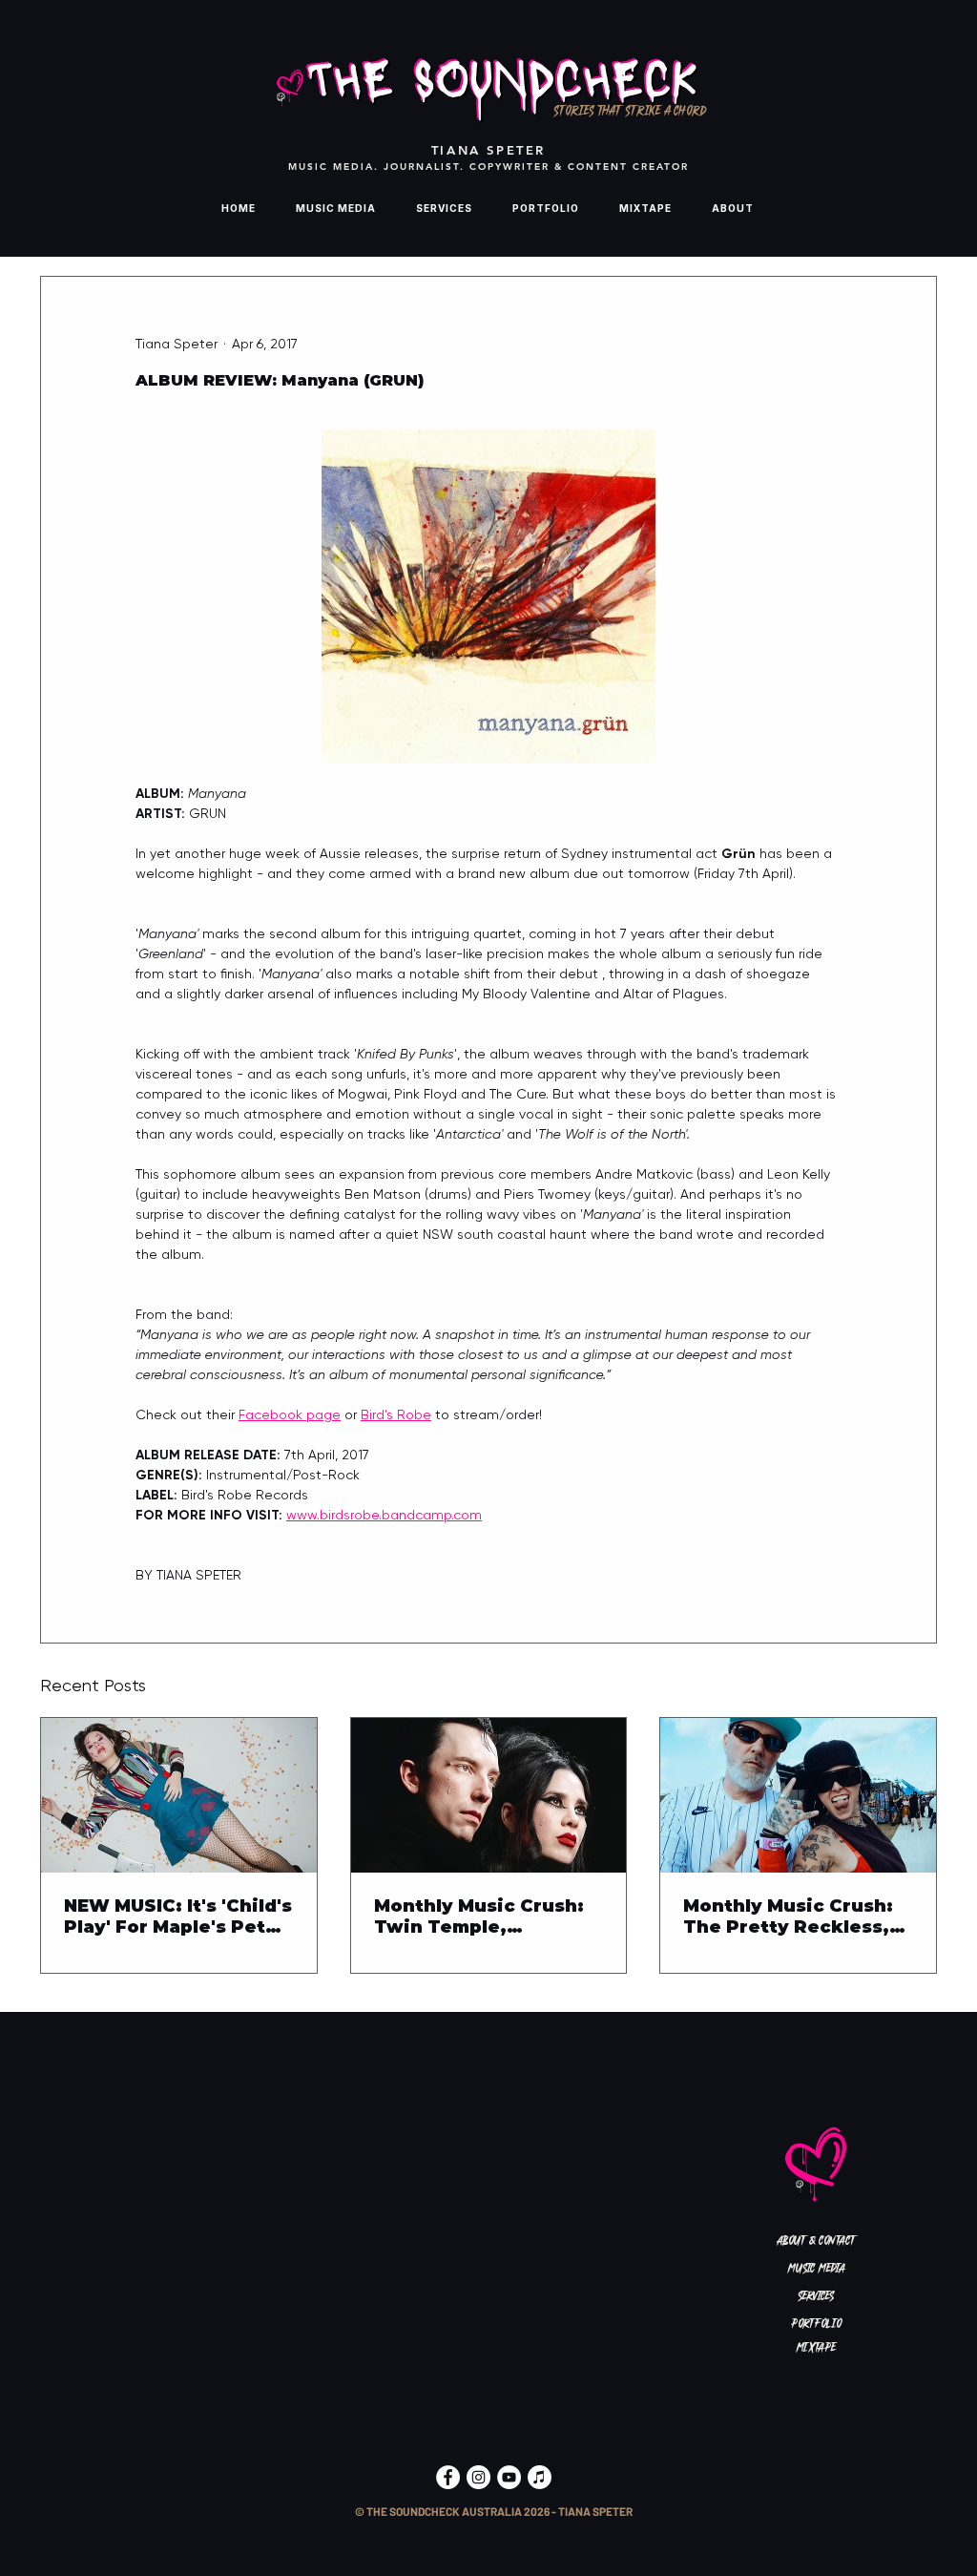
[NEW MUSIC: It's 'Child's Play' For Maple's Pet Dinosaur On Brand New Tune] (179, 1795)
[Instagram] (478, 2477)
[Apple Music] (540, 2477)
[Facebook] (448, 2477)
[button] (493, 2513)
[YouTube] (509, 2477)
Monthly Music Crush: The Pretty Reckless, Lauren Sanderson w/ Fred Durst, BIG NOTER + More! (793, 1916)
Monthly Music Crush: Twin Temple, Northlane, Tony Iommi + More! (485, 1916)
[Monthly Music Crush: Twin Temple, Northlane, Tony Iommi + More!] (489, 1795)
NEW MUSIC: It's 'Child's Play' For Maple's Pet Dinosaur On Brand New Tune (178, 1916)
